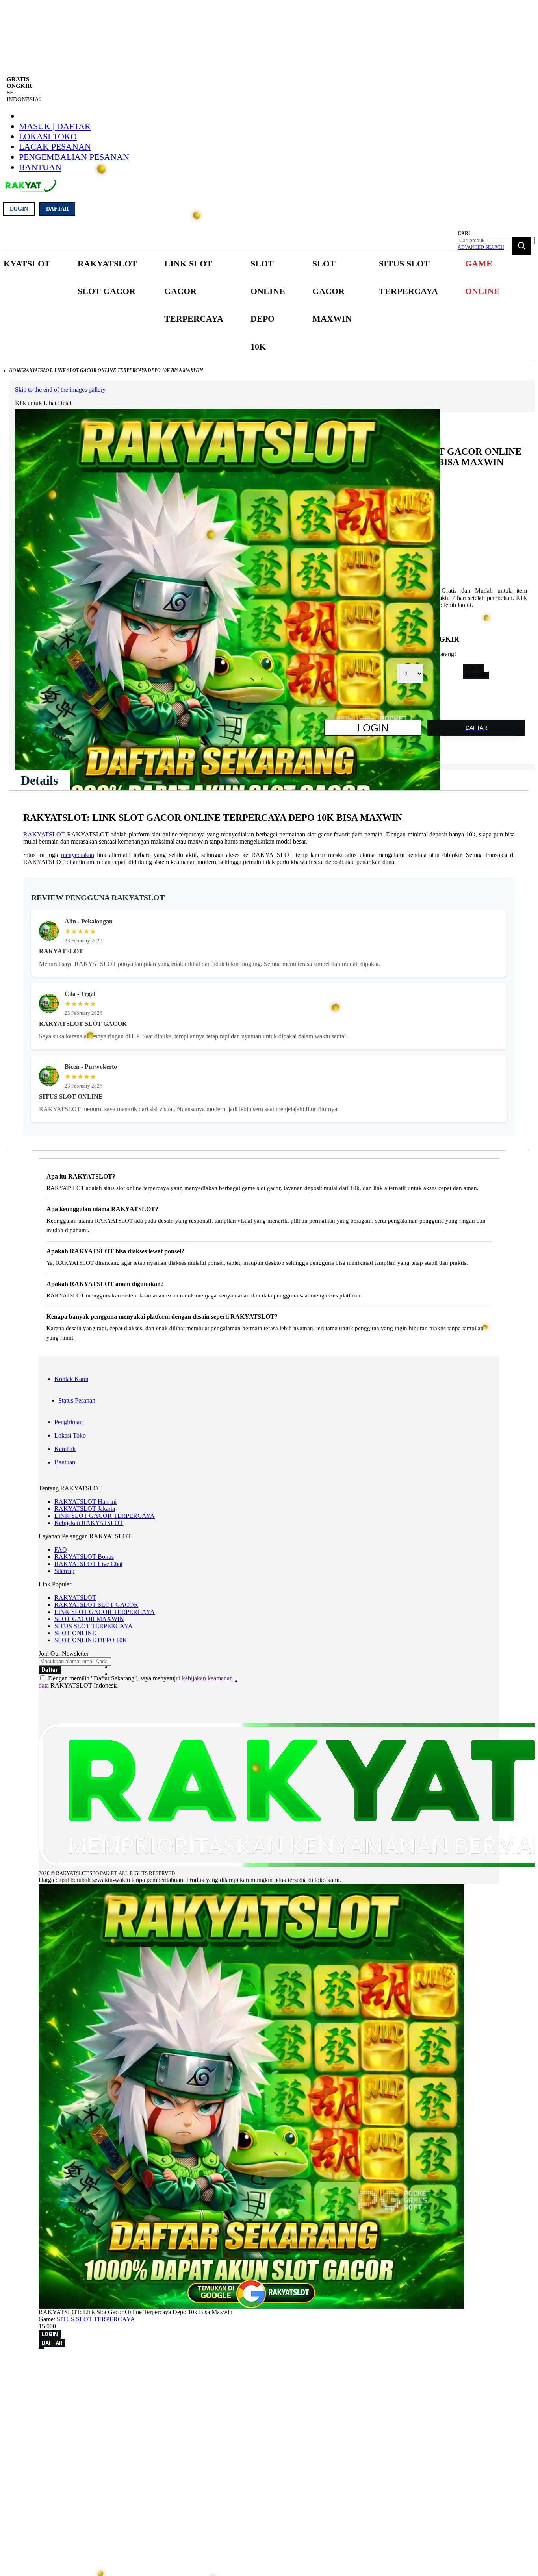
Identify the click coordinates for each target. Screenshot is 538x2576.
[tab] (39, 780)
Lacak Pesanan (55, 147)
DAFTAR (476, 675)
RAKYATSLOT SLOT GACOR (96, 1605)
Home (16, 370)
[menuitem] (107, 278)
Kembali (65, 1449)
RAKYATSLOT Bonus (84, 1557)
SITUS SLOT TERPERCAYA (94, 1626)
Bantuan (40, 167)
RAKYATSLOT (44, 834)
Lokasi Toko (48, 136)
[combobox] (496, 241)
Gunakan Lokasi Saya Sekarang (43, 2375)
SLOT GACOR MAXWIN (89, 1619)
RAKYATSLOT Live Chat (88, 1564)
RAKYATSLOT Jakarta (85, 1509)
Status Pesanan (77, 1400)
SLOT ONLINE (75, 1633)
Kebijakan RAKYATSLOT (89, 1523)
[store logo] (30, 190)
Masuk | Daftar (55, 126)
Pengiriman (69, 1422)
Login (19, 209)
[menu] (246, 305)
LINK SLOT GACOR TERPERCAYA (105, 1516)
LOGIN (474, 668)
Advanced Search (481, 247)
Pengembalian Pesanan (74, 157)
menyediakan (78, 855)
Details (39, 780)
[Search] (521, 246)
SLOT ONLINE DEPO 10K (91, 1640)
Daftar (57, 209)
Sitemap (64, 1571)
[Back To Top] (41, 2348)
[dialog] (269, 2364)
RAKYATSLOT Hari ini (85, 1502)
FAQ (61, 1550)
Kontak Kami (71, 1379)
